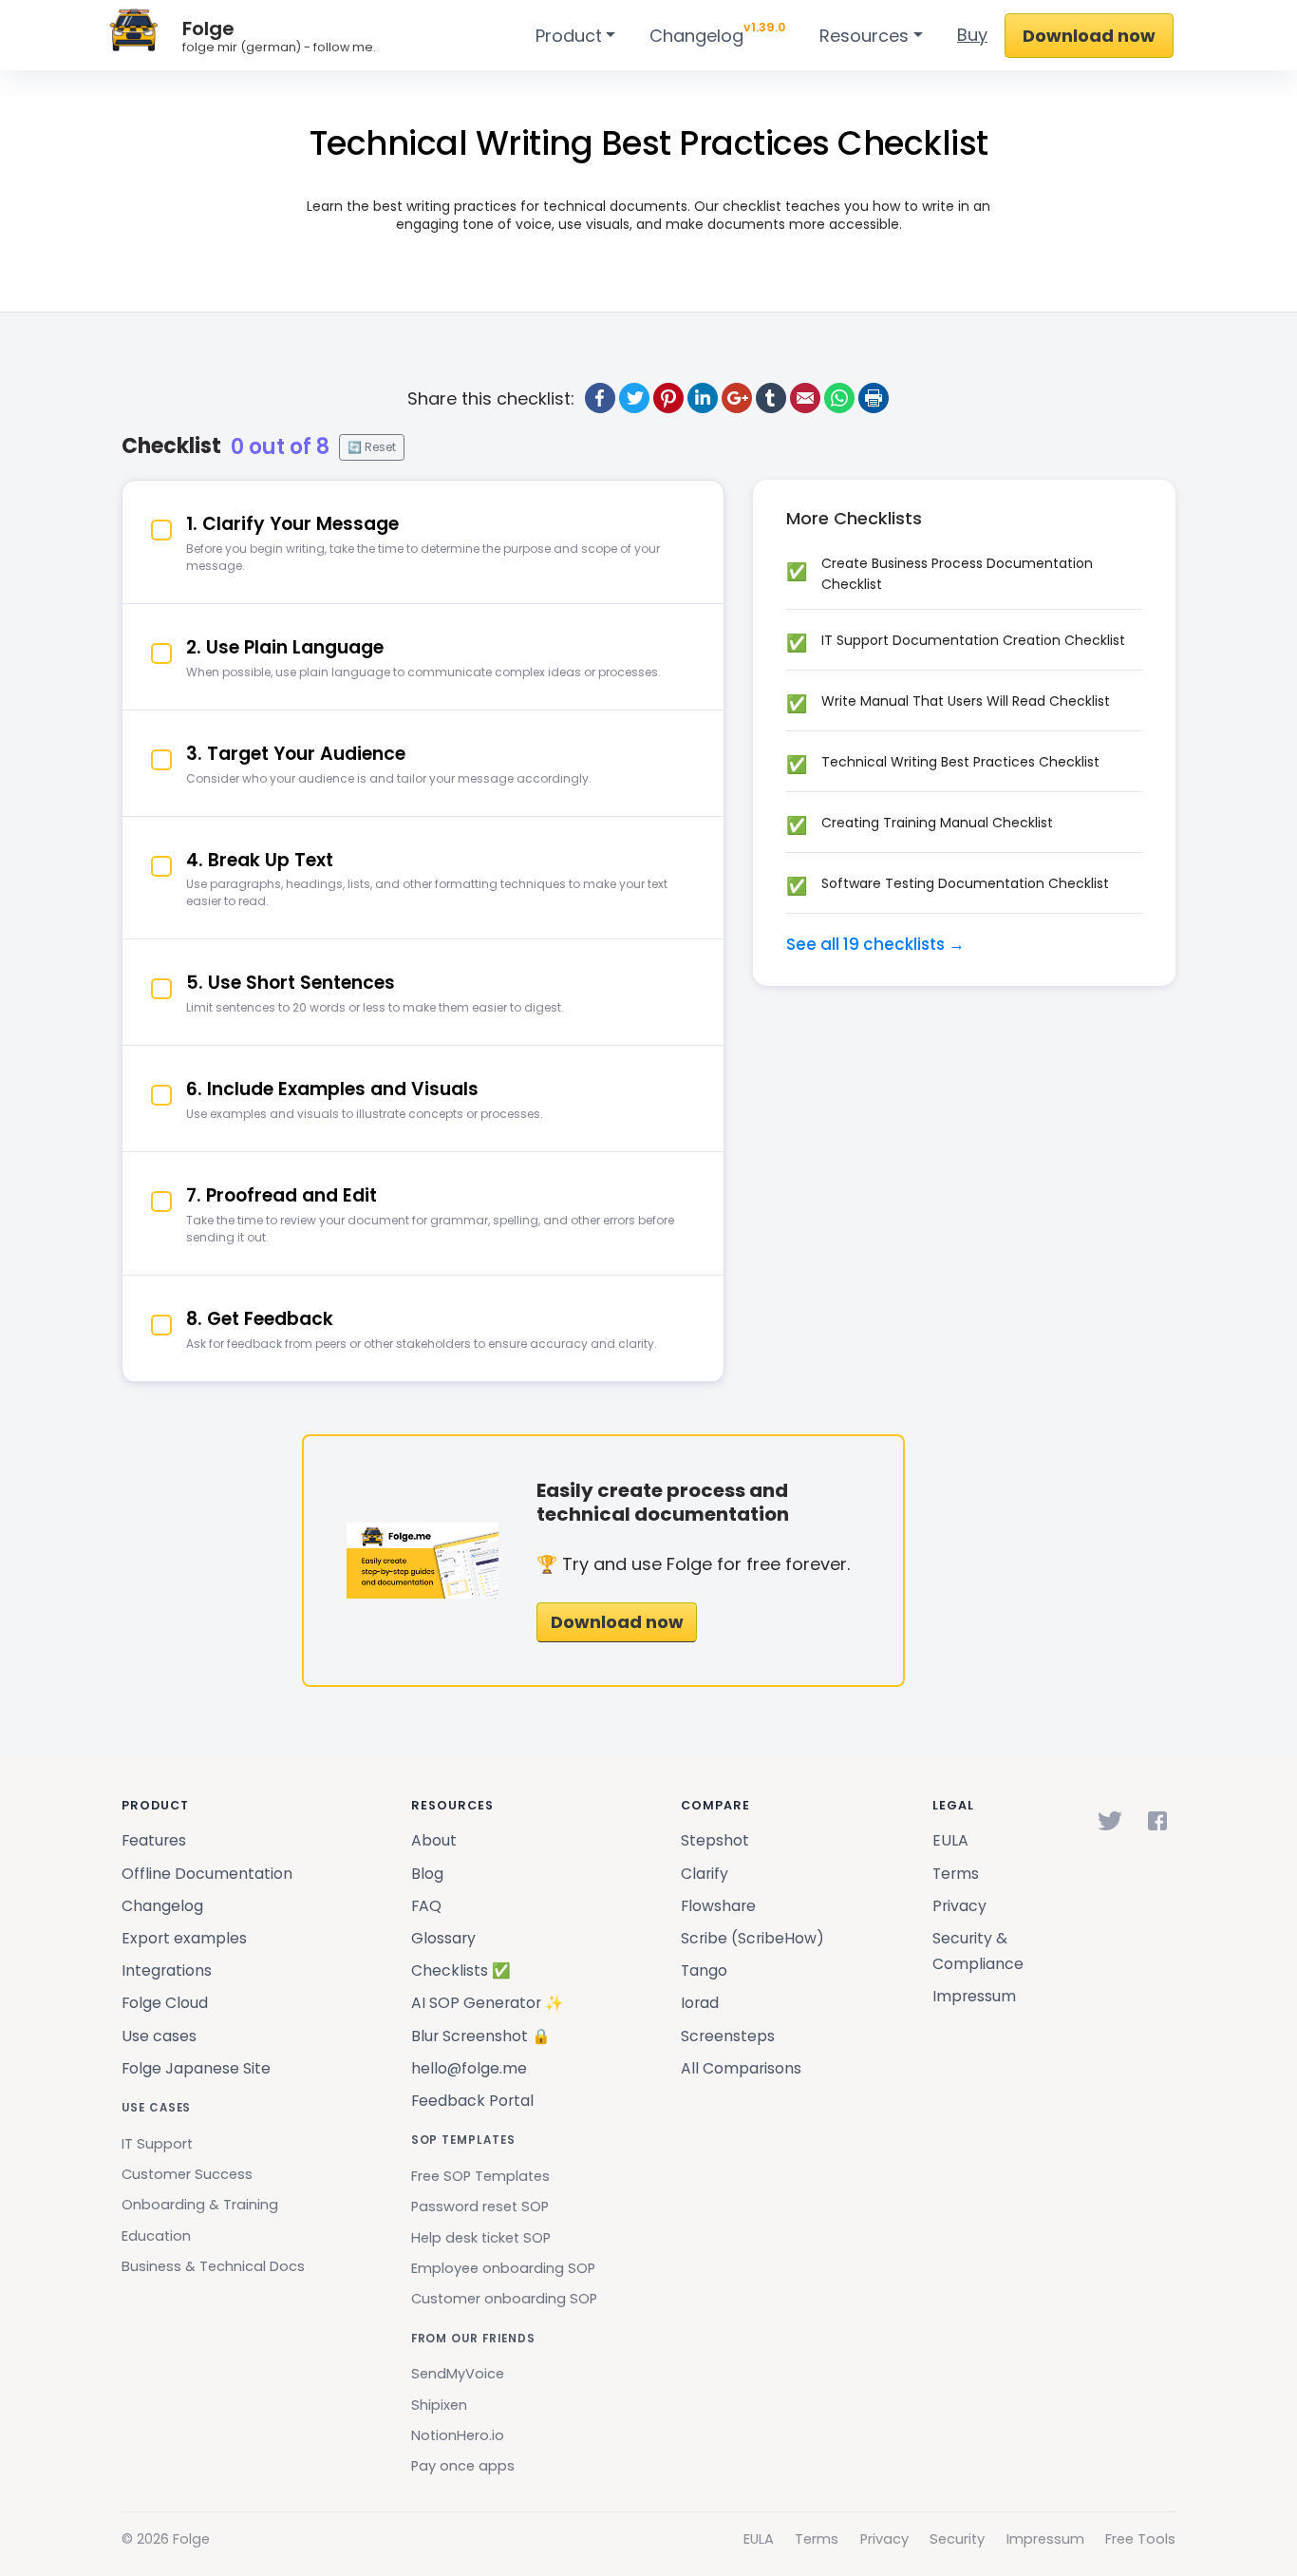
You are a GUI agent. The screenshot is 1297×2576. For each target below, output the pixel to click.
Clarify (705, 1874)
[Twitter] (1110, 1821)
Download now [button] (617, 1622)
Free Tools (1140, 2539)
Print (874, 398)
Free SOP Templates (480, 2176)
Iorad (700, 2003)
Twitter (634, 398)
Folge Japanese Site (196, 2068)
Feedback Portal (472, 2101)
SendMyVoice (458, 2374)
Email (805, 398)
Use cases (159, 2036)
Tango (704, 1970)
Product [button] (569, 36)
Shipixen (439, 2405)
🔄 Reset (372, 447)
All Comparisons (741, 2068)
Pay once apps (463, 2466)
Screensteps (728, 2036)
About (434, 1840)
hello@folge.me (469, 2068)
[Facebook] (1157, 1821)
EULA (950, 1840)
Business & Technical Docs (213, 2266)
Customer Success (187, 2174)
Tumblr (771, 398)
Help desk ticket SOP (481, 2238)
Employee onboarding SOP (503, 2268)
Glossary (443, 1938)
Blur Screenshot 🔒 (481, 2036)
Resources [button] (864, 36)
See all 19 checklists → (875, 944)
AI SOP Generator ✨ (488, 2003)
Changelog (717, 33)
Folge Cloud (165, 2003)
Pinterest (668, 398)
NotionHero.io (458, 2435)
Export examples (184, 1938)
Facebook (600, 398)
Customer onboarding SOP (504, 2299)
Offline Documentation (207, 1874)
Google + (737, 398)
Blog (427, 1874)
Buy (972, 35)
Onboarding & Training (200, 2205)
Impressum (974, 1996)
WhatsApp (839, 398)
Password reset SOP (480, 2207)
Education (156, 2236)
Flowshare (718, 1906)
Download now (1089, 36)
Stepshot (715, 1840)
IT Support (157, 2144)
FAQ (426, 1906)
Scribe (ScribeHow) (752, 1938)
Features (154, 1840)
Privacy (959, 1906)
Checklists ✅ (461, 1970)
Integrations (167, 1970)
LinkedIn (703, 398)
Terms (956, 1874)
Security (957, 2539)
